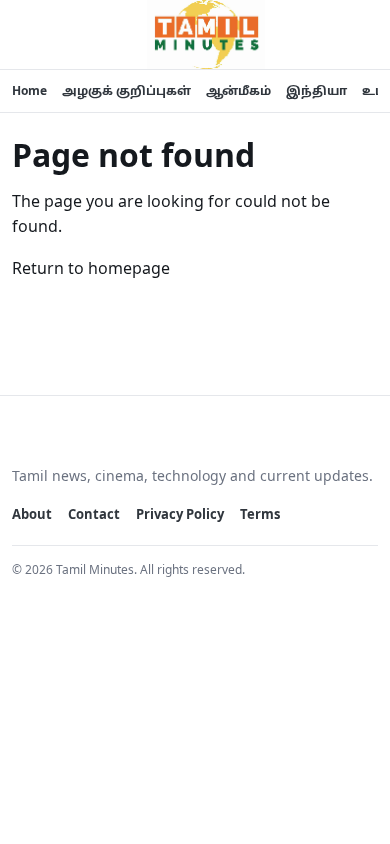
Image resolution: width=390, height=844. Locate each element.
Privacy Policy (180, 514)
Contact (94, 514)
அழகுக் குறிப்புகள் (126, 90)
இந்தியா (316, 90)
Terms (260, 514)
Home (29, 90)
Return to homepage (91, 268)
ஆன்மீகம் (238, 90)
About (32, 514)
